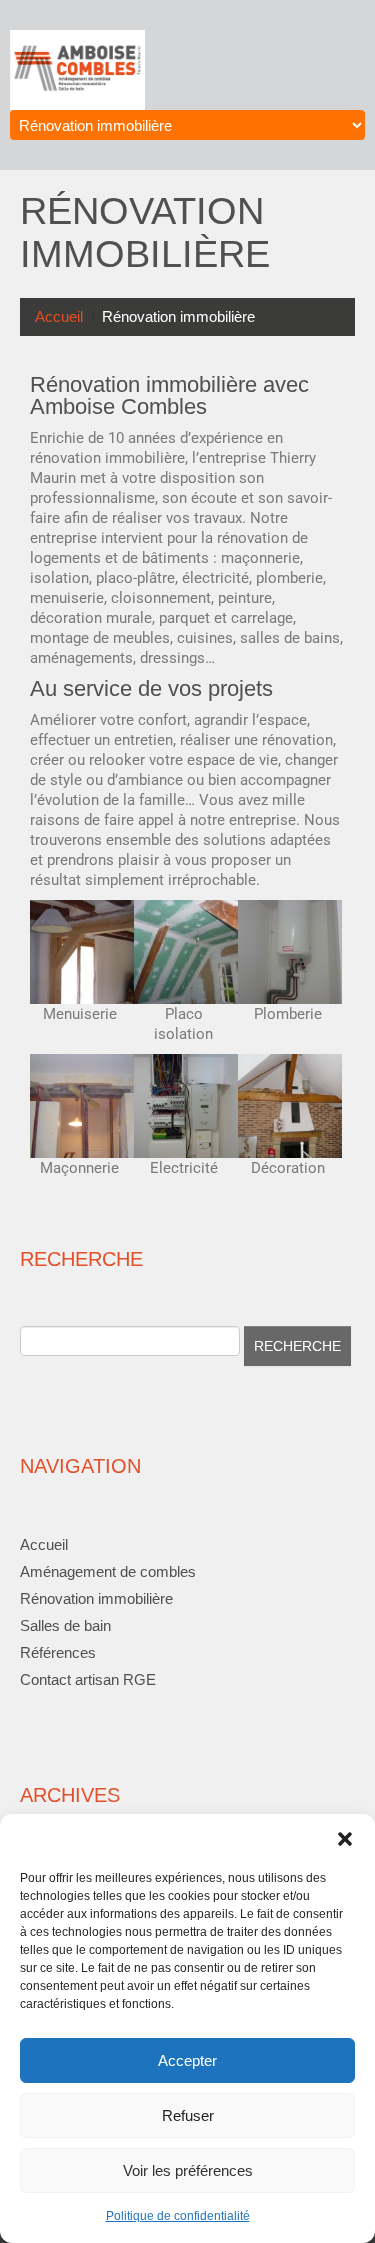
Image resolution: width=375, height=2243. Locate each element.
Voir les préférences (188, 2170)
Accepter (187, 2060)
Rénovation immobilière (96, 1598)
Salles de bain (65, 1625)
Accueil (59, 316)
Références (58, 1652)
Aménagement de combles (108, 1571)
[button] (345, 1839)
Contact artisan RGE (88, 1679)
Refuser (188, 2115)
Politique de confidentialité (178, 2216)
